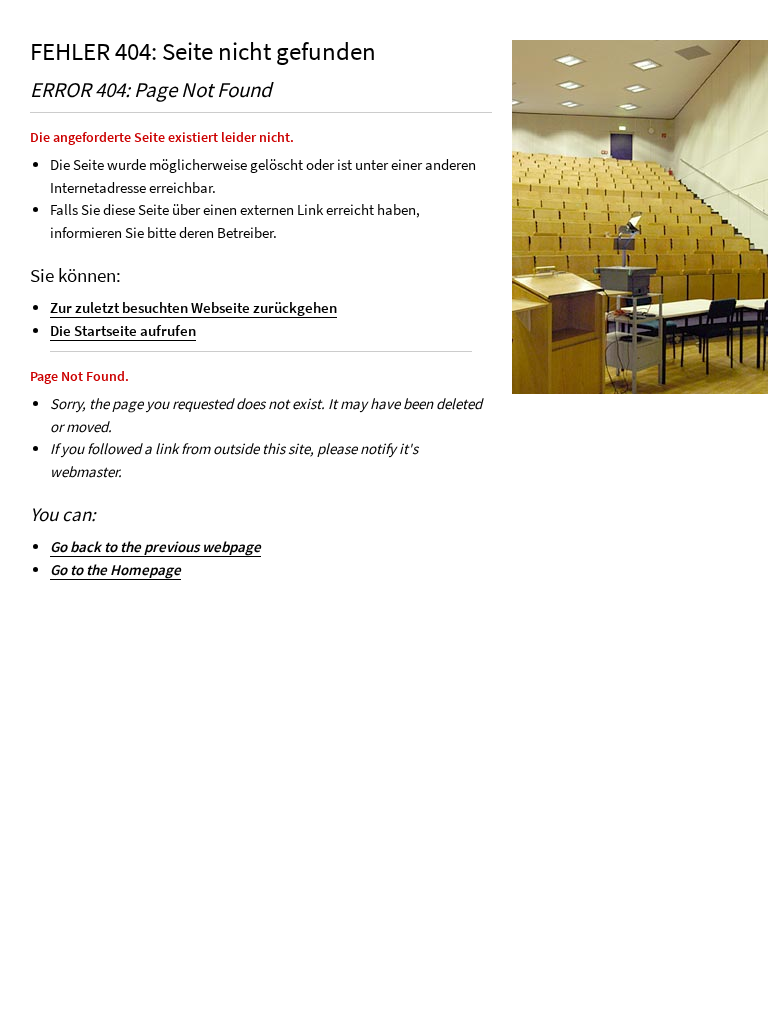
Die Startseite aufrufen (123, 330)
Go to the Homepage (115, 569)
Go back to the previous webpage (155, 546)
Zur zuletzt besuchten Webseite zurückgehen (193, 307)
